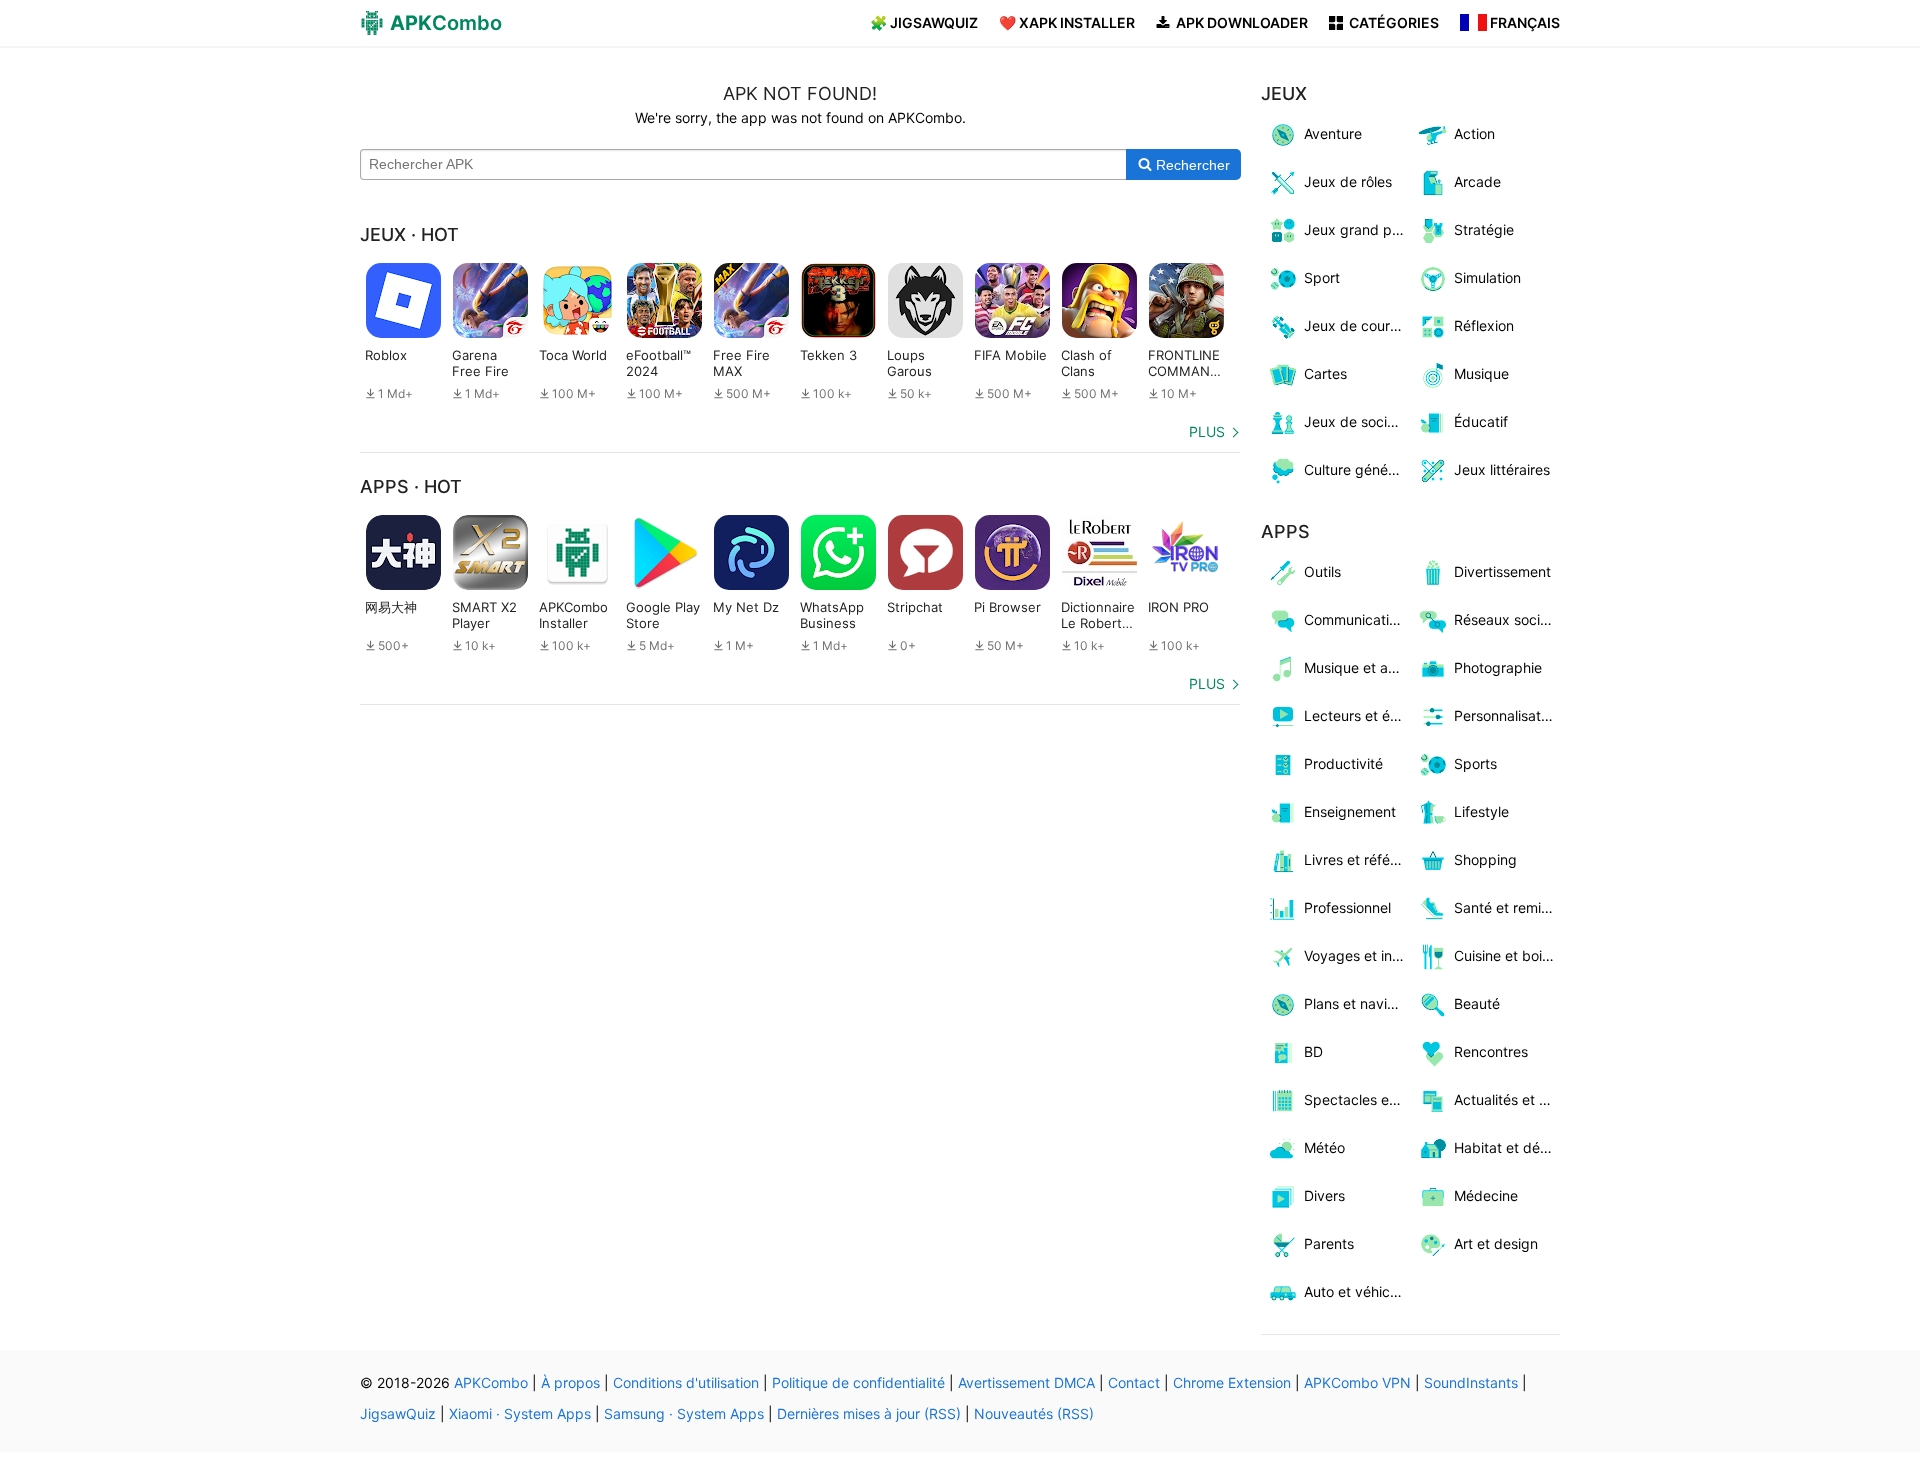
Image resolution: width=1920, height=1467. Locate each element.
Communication (1354, 619)
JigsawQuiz (398, 1413)
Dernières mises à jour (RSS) (869, 1413)
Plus (1207, 431)
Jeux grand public (1357, 229)
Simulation (1487, 277)
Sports (1475, 763)
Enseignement (1350, 811)
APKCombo (491, 1382)
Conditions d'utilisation (686, 1382)
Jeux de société (1356, 421)
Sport (1322, 277)
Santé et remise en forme (1507, 907)
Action (1474, 133)
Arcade (1477, 181)
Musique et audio (1357, 667)
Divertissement (1502, 571)
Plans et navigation (1357, 1003)
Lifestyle (1481, 811)
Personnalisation (1507, 715)
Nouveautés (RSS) (1034, 1413)
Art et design (1496, 1243)
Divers (1324, 1195)
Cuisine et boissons (1507, 955)
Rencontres (1491, 1051)
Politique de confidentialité (858, 1382)
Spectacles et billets (1357, 1099)
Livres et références (1357, 859)
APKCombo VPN (1357, 1382)
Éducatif (1481, 421)
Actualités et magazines (1507, 1099)
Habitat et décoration (1507, 1147)
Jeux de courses (1357, 325)
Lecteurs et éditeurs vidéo (1357, 715)
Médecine (1486, 1195)
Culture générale (1357, 469)
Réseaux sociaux (1507, 619)
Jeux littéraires (1502, 469)
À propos (570, 1382)
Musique (1481, 373)
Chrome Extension (1232, 1382)
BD (1313, 1051)
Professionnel (1347, 907)
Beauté (1477, 1003)
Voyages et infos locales (1357, 955)
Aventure (1333, 133)
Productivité (1343, 763)
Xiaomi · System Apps (520, 1413)
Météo (1324, 1147)
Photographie (1498, 667)
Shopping (1485, 859)
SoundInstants (1471, 1382)
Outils (1322, 571)
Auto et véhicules (1357, 1291)
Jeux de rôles (1348, 181)
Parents (1329, 1243)
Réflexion (1484, 325)
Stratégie (1484, 229)
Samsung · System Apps (684, 1413)
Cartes (1325, 373)
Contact (1134, 1382)
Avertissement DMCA (1026, 1382)
